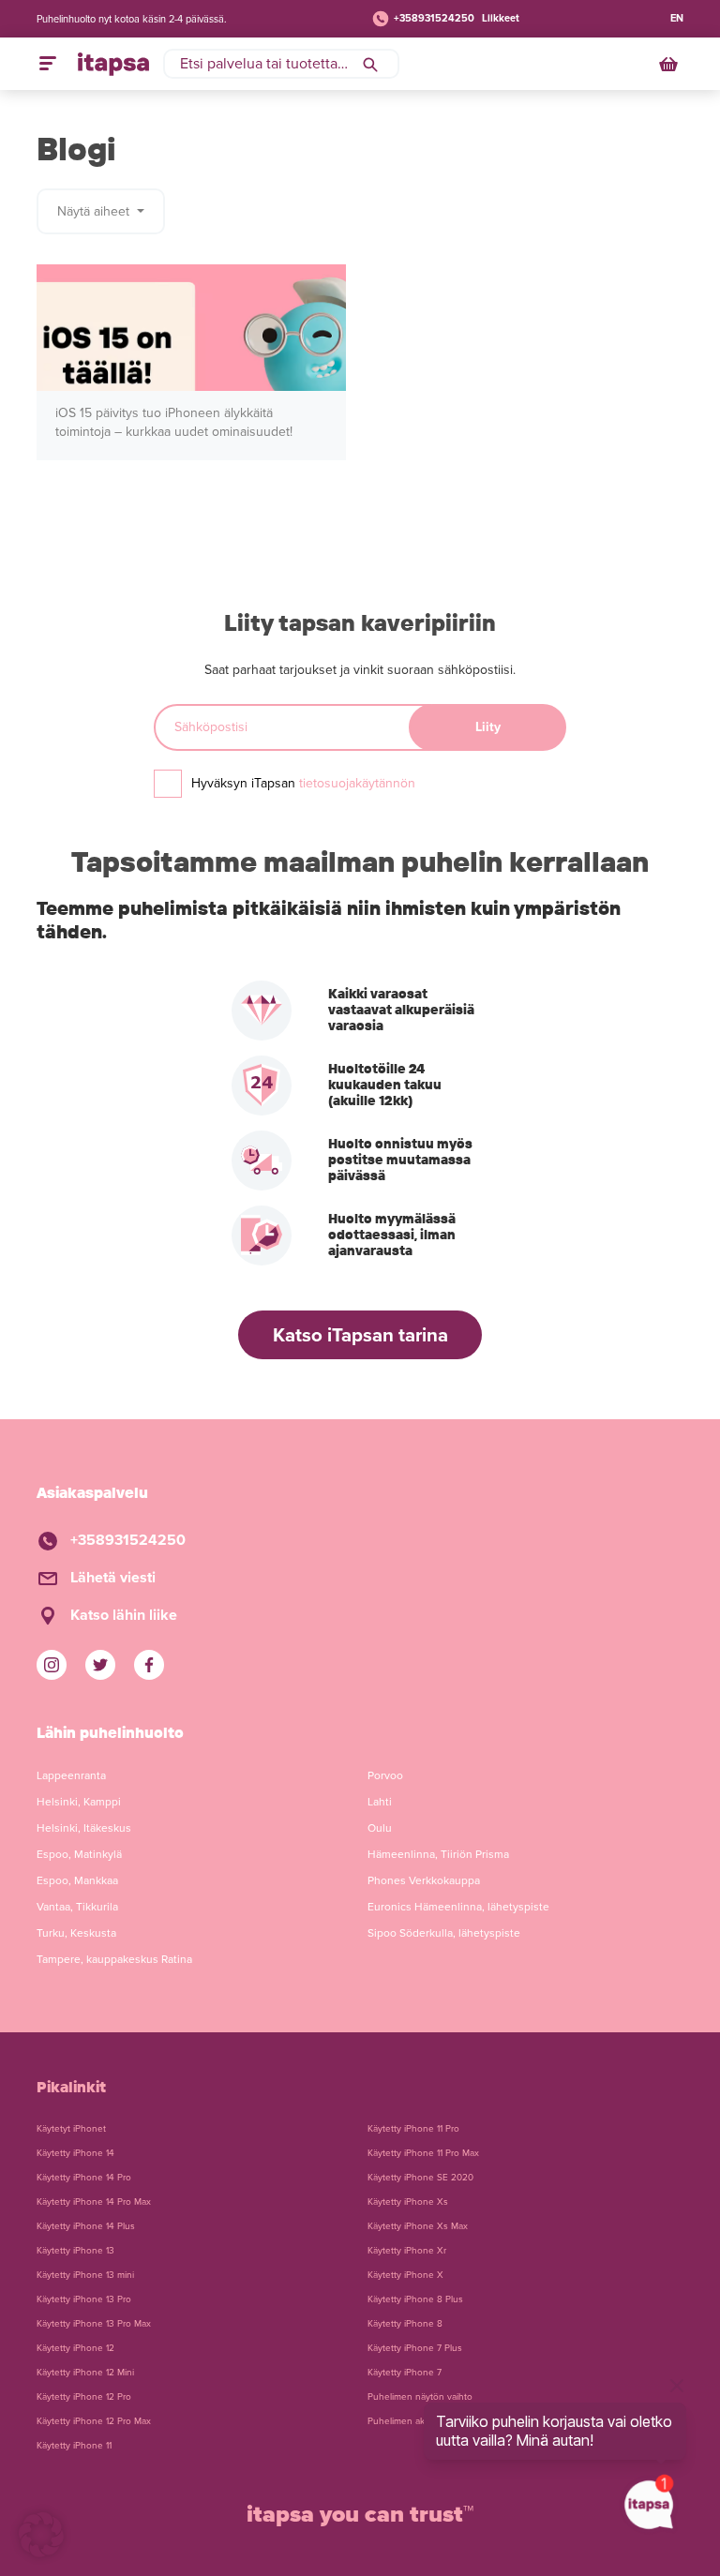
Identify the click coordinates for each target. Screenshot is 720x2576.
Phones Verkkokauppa (424, 1880)
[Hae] (370, 64)
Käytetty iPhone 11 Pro (413, 2129)
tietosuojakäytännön (357, 783)
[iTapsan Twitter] (100, 1665)
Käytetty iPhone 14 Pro (84, 2178)
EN (677, 18)
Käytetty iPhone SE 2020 (420, 2178)
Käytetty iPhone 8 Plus (415, 2299)
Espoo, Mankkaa (77, 1880)
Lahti (380, 1802)
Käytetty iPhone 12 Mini (85, 2373)
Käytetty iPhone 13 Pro (84, 2299)
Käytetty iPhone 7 (405, 2373)
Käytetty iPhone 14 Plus (86, 2226)
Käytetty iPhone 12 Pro (84, 2397)
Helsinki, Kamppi (79, 1802)
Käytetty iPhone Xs (408, 2202)
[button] (41, 2535)
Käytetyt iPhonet (71, 2129)
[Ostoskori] (670, 64)
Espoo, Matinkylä (79, 1854)
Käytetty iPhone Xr (407, 2251)
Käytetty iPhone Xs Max (418, 2226)
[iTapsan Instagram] (52, 1665)
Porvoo (385, 1775)
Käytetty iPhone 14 (75, 2153)
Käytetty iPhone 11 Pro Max (423, 2153)
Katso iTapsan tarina (360, 1335)
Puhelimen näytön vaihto (420, 2397)
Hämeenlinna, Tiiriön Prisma (438, 1854)
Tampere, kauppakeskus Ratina (114, 1959)
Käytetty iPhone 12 (75, 2348)
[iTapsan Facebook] (149, 1665)
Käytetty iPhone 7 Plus (415, 2348)
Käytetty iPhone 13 (75, 2251)
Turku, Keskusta (76, 1933)
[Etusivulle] (113, 64)
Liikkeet (501, 18)
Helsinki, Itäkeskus (84, 1828)
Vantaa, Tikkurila (77, 1907)
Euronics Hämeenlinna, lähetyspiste (458, 1907)
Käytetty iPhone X (405, 2275)
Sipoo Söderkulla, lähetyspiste (444, 1933)
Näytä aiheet (95, 211)
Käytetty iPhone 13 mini (85, 2275)
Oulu (380, 1828)
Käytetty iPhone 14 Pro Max (94, 2202)
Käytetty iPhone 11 (74, 2446)
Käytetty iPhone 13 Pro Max (94, 2324)
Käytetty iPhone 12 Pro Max (94, 2421)
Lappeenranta (71, 1775)
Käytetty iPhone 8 (405, 2324)
